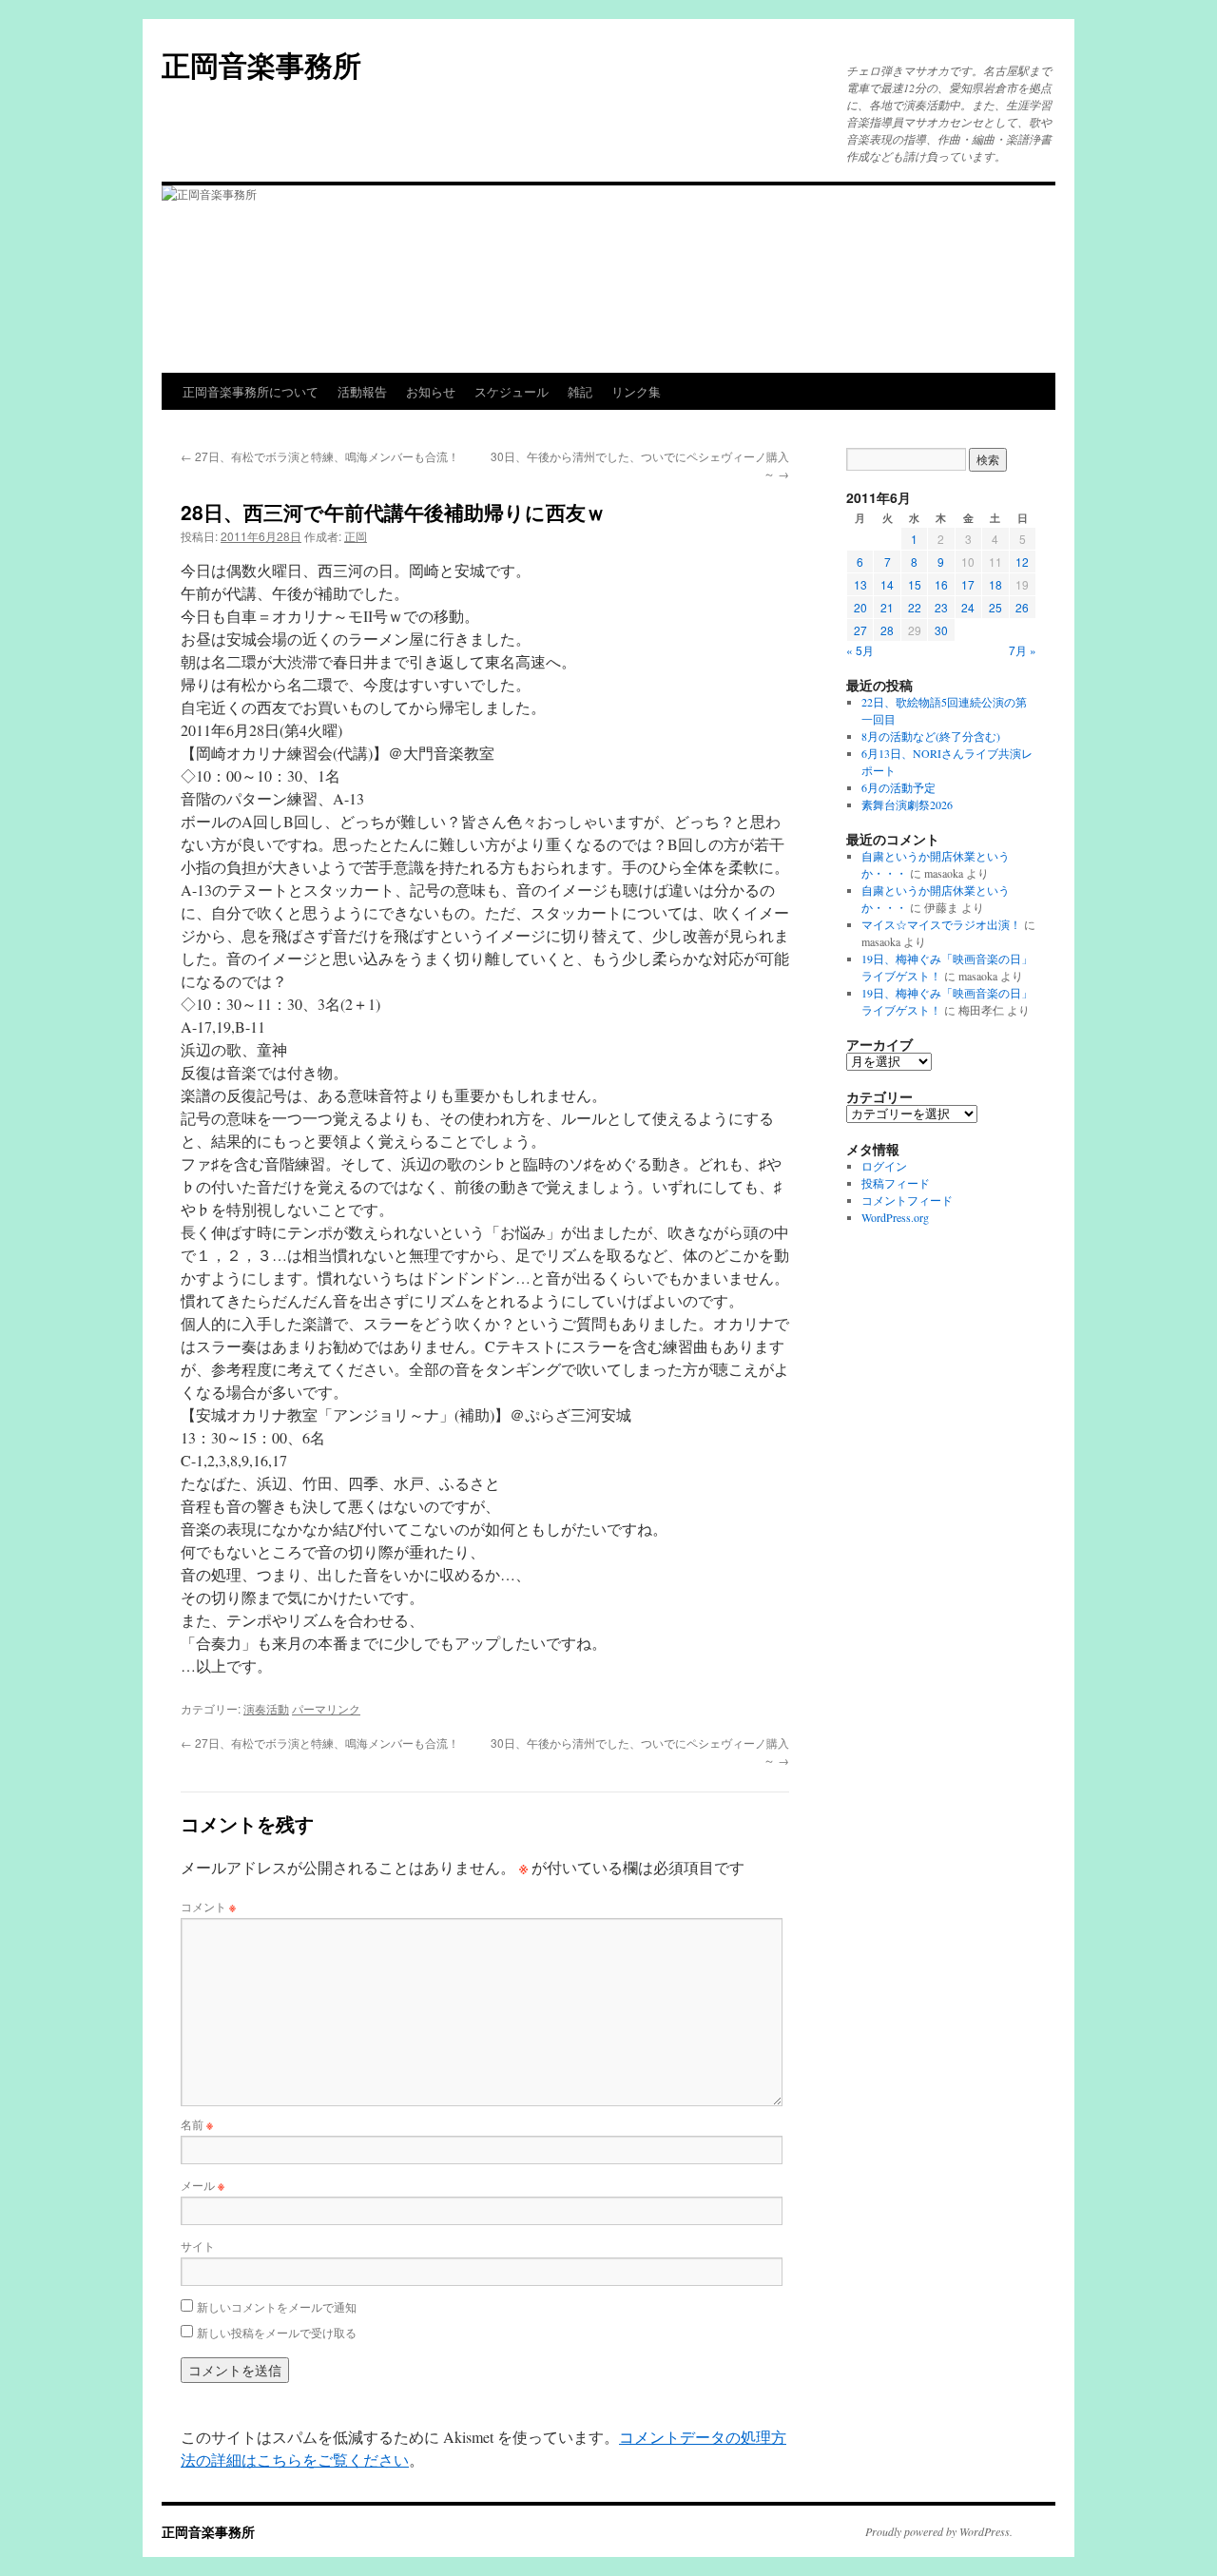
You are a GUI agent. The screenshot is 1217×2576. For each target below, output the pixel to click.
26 (1022, 607)
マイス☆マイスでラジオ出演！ (941, 924)
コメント (208, 1906)
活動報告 (362, 391)
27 (860, 630)
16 (941, 584)
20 (860, 607)
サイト (198, 2246)
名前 (197, 2124)
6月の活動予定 (898, 787)
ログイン (884, 1166)
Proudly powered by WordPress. (939, 2531)
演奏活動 (266, 1708)
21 (887, 607)
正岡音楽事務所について (251, 391)
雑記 (580, 391)
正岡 (356, 536)
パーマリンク (326, 1708)
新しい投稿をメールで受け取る (277, 2332)
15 (915, 584)
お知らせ (431, 391)
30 (941, 630)
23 (941, 607)
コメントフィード (907, 1200)
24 (968, 607)
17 (968, 584)
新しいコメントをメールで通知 (277, 2306)
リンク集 (636, 391)
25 (995, 607)
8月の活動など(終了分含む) (931, 736)
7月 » (1023, 650)
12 (1022, 562)
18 (995, 584)
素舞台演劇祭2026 (907, 804)
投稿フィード (896, 1183)
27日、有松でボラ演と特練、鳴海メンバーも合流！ (320, 456)
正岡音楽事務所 (261, 64)
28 (887, 630)
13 (860, 584)
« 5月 (860, 650)
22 (915, 607)
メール (203, 2185)
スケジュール (512, 391)
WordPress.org (895, 1217)
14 (887, 584)
